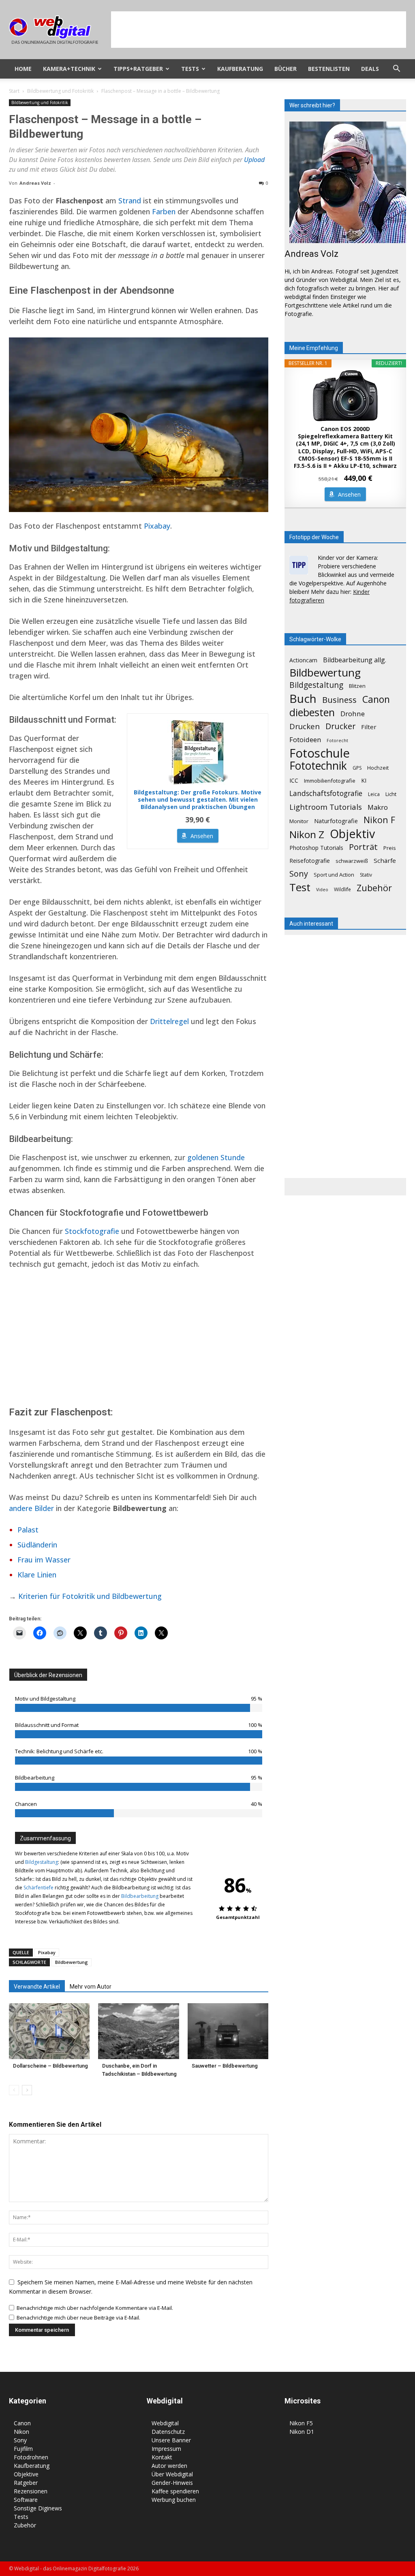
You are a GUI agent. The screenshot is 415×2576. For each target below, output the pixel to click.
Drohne (353, 714)
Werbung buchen (174, 2500)
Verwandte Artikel (37, 1987)
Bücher (286, 69)
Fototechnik (318, 766)
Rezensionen (31, 2491)
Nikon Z (307, 834)
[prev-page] (14, 2090)
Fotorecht (337, 741)
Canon (376, 699)
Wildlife (342, 889)
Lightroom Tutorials (326, 807)
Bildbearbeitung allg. (355, 660)
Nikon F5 (301, 2423)
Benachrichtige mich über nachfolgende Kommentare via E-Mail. (95, 2308)
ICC (294, 780)
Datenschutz (168, 2432)
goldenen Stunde (216, 1157)
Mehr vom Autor (91, 1987)
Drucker (340, 726)
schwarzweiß (352, 861)
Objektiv (352, 834)
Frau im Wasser (44, 1560)
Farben (164, 211)
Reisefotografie (310, 861)
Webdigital (165, 2423)
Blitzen (357, 686)
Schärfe (385, 860)
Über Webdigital (172, 2474)
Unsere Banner (171, 2440)
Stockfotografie (92, 1231)
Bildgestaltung (42, 1862)
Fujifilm (23, 2449)
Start (14, 91)
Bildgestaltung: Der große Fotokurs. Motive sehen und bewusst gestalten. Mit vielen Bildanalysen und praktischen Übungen (198, 800)
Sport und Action (334, 875)
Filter (369, 727)
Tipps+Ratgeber (138, 69)
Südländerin (37, 1545)
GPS (357, 768)
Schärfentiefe (39, 1888)
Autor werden (169, 2466)
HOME (23, 69)
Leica (374, 794)
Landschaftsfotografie (326, 793)
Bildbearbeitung (140, 1896)
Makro (378, 807)
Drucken (305, 726)
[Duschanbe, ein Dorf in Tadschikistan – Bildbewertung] (138, 2031)
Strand (130, 201)
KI (364, 780)
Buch (303, 699)
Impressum (166, 2449)
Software (26, 2500)
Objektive (26, 2474)
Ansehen (202, 836)
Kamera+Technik (69, 69)
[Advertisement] (259, 30)
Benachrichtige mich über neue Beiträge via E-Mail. (78, 2318)
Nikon (21, 2432)
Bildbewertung (72, 1962)
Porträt (363, 847)
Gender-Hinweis (172, 2483)
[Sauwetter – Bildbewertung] (228, 2031)
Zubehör (374, 888)
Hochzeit (378, 768)
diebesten (312, 712)
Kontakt (162, 2457)
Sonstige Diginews (38, 2508)
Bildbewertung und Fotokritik (60, 91)
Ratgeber (26, 2483)
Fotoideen (305, 740)
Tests (190, 69)
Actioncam (303, 660)
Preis (390, 848)
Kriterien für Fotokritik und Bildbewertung (90, 1596)
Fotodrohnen (31, 2457)
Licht (391, 794)
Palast (28, 1530)
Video (322, 890)
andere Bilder (31, 1508)
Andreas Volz (35, 183)
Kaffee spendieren (175, 2491)
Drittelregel (169, 1021)
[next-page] (27, 2090)
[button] (396, 69)
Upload (254, 160)
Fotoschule (320, 753)
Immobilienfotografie (330, 781)
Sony (299, 874)
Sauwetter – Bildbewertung (225, 2066)
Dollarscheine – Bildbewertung (50, 2066)
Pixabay (157, 526)
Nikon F (379, 820)
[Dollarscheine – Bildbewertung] (49, 2031)
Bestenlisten (329, 69)
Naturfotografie (336, 821)
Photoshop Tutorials (316, 848)
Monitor (299, 821)
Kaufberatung (240, 69)
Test (300, 887)
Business (339, 700)
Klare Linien (37, 1575)
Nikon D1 (302, 2432)
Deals (370, 69)
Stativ (366, 875)
